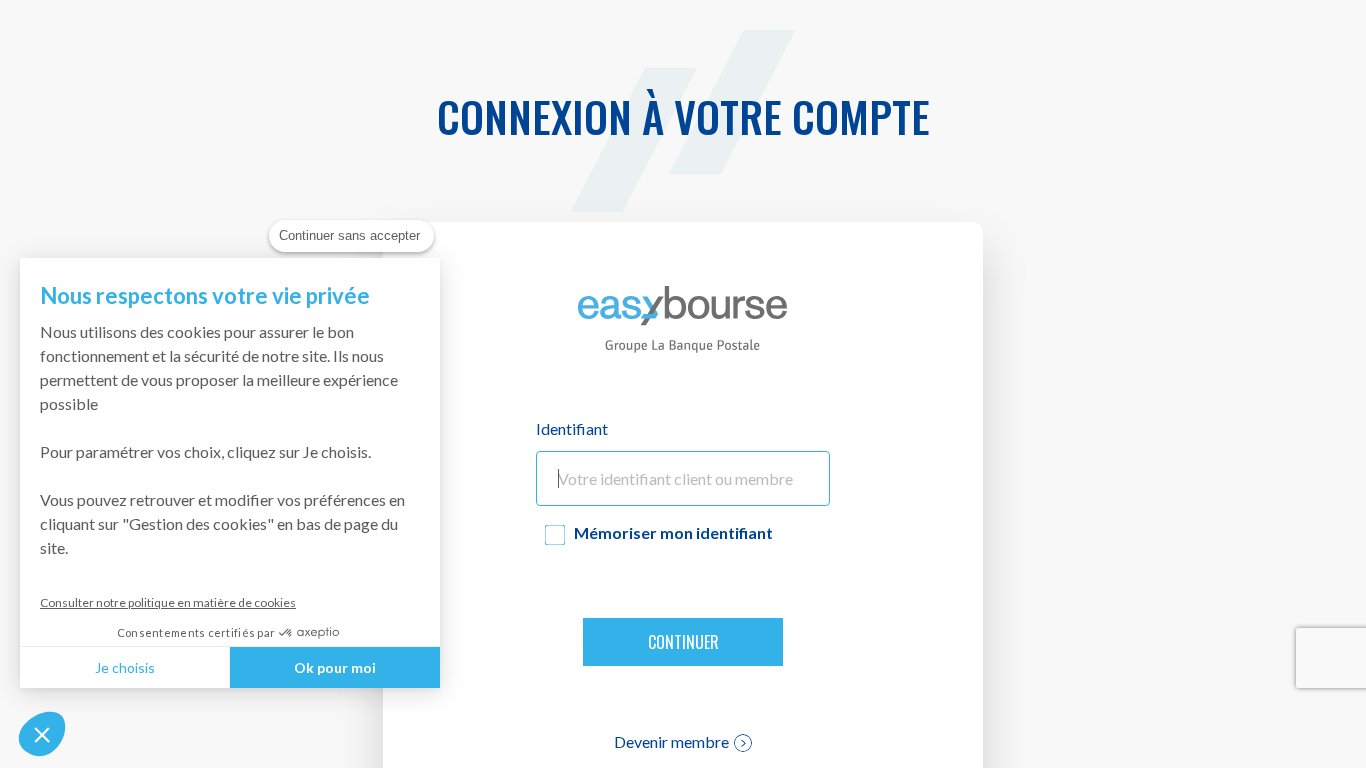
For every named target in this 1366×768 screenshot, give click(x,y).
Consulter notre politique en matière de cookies (168, 602)
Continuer (683, 642)
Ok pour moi (335, 667)
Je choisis (125, 667)
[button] (42, 734)
